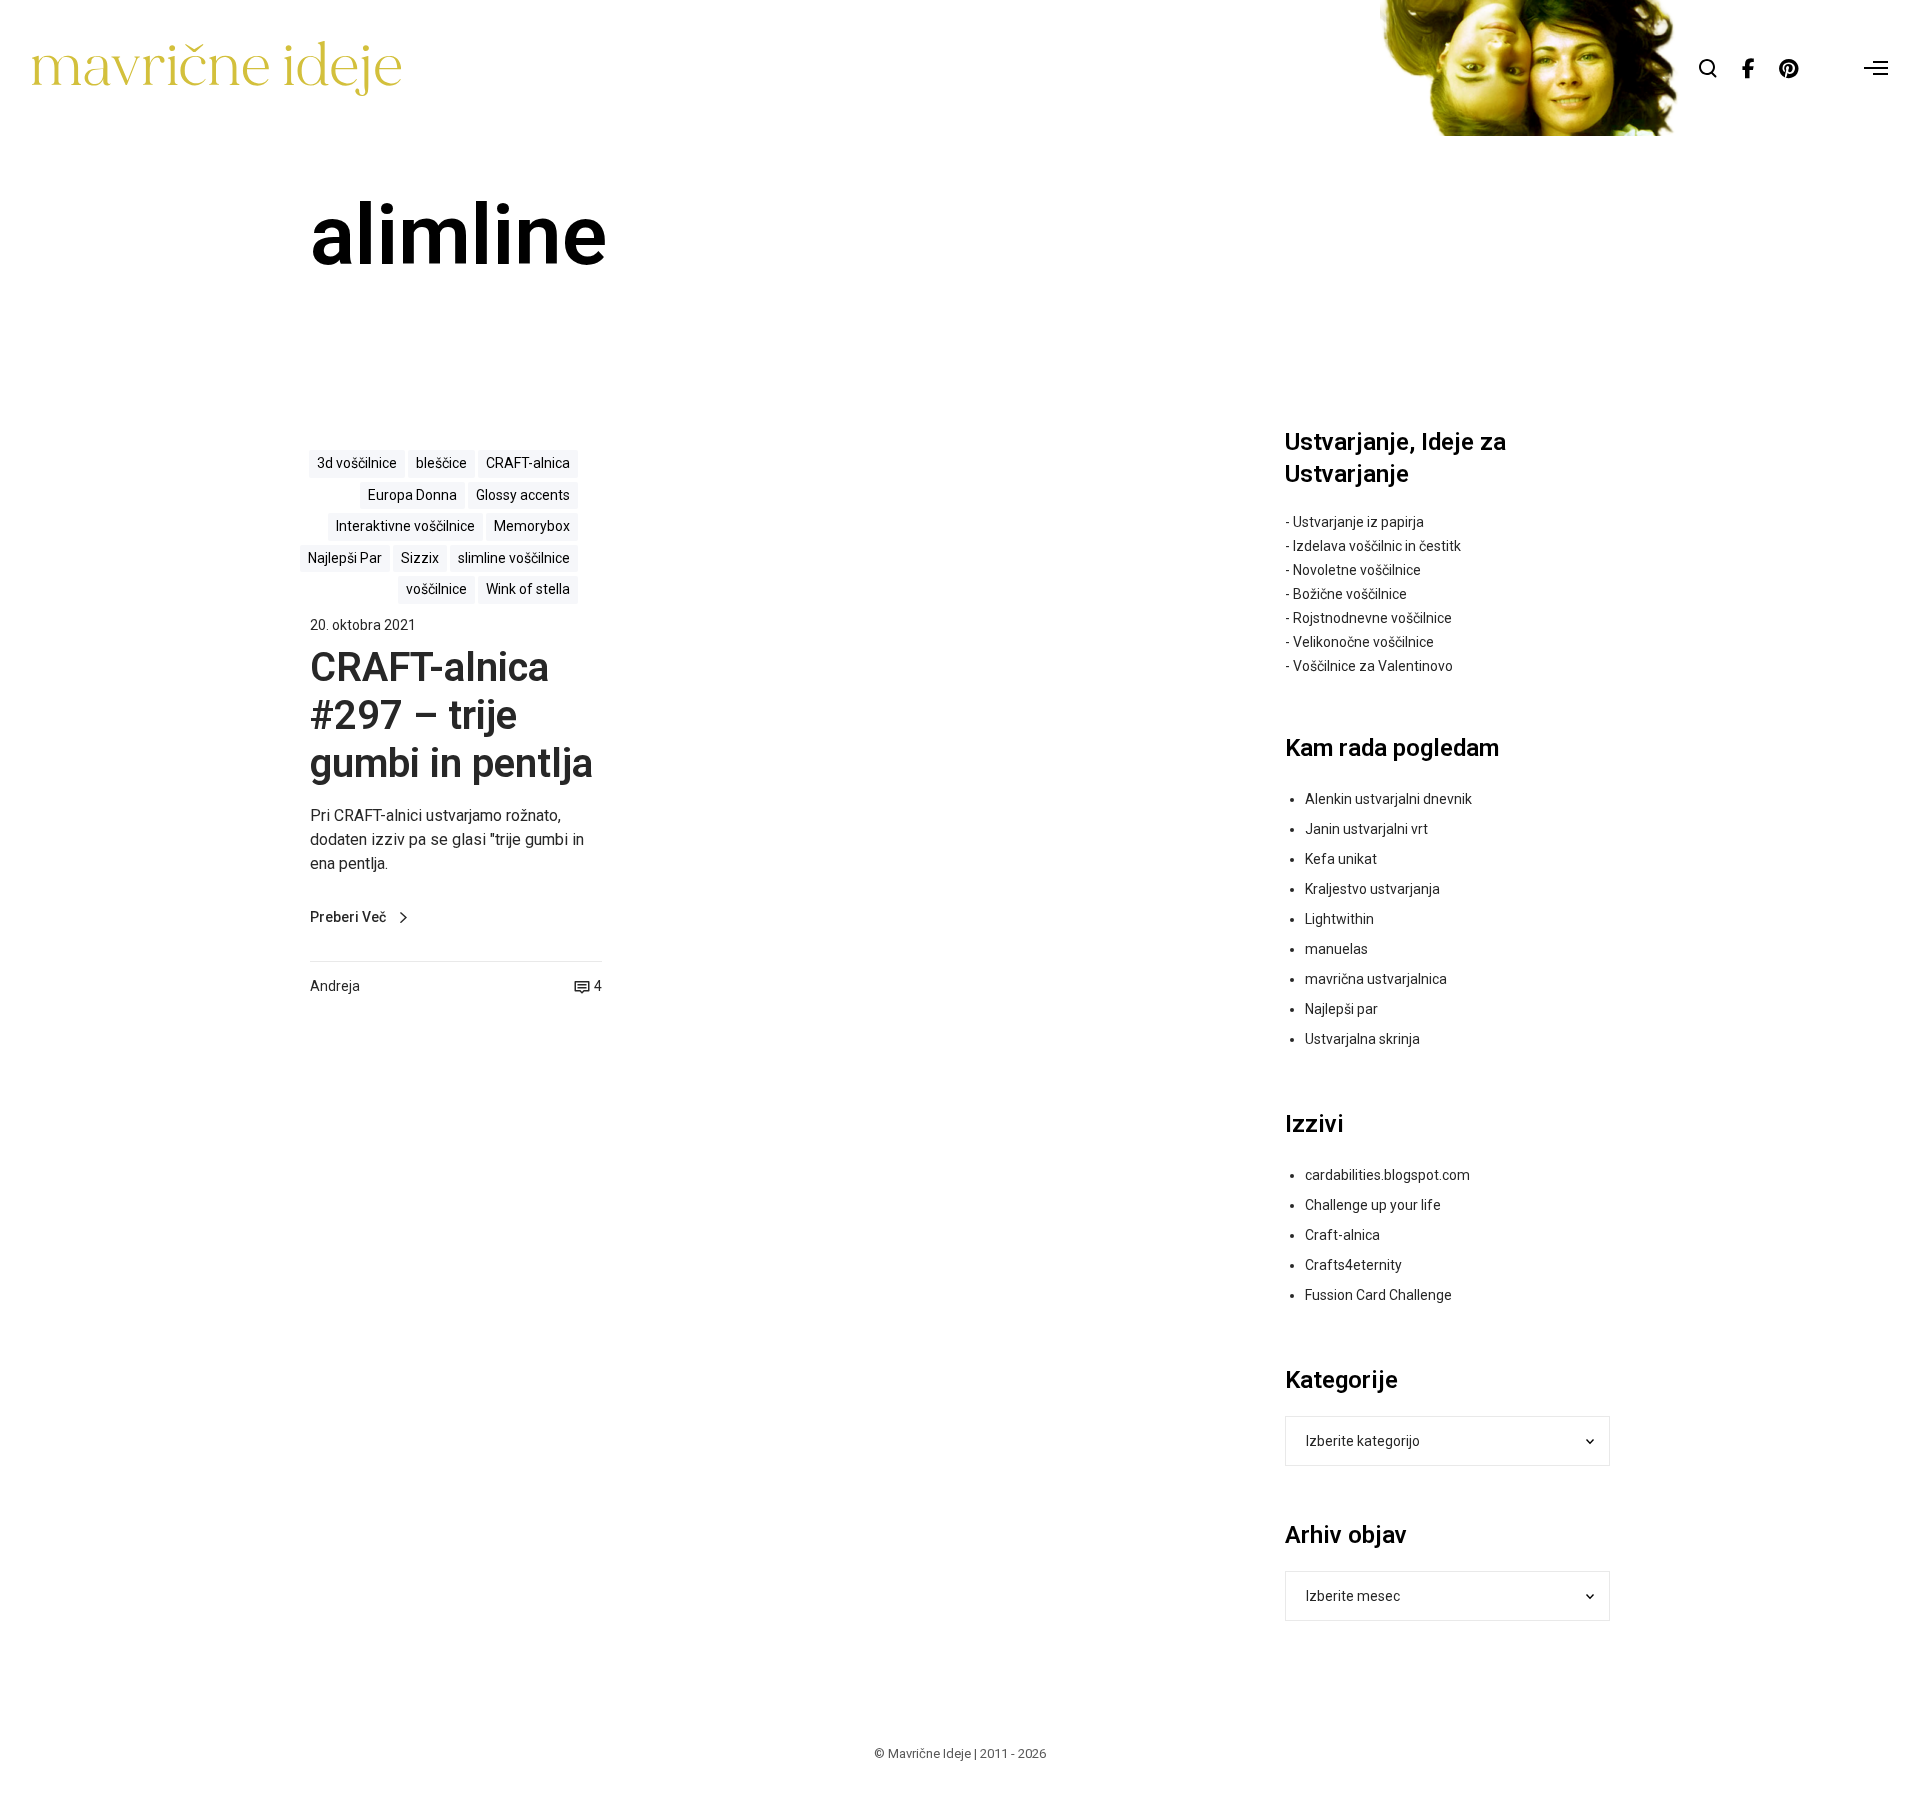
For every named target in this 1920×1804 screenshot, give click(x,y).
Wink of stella (528, 589)
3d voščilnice (357, 463)
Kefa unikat (1341, 859)
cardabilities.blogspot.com (1387, 1175)
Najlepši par (1341, 1009)
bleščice (441, 463)
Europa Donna (412, 495)
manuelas (1336, 949)
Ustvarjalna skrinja (1362, 1039)
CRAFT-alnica (528, 463)
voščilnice (436, 589)
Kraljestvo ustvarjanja (1372, 889)
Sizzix (420, 558)
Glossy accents (523, 495)
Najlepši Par (345, 558)
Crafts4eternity (1353, 1265)
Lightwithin (1339, 919)
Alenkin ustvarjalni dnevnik (1388, 799)
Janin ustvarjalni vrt (1366, 829)
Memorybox (532, 526)
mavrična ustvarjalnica (1376, 979)
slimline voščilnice (514, 558)
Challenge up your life (1373, 1205)
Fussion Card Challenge (1378, 1295)
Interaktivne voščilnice (405, 526)
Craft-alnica (1342, 1235)
